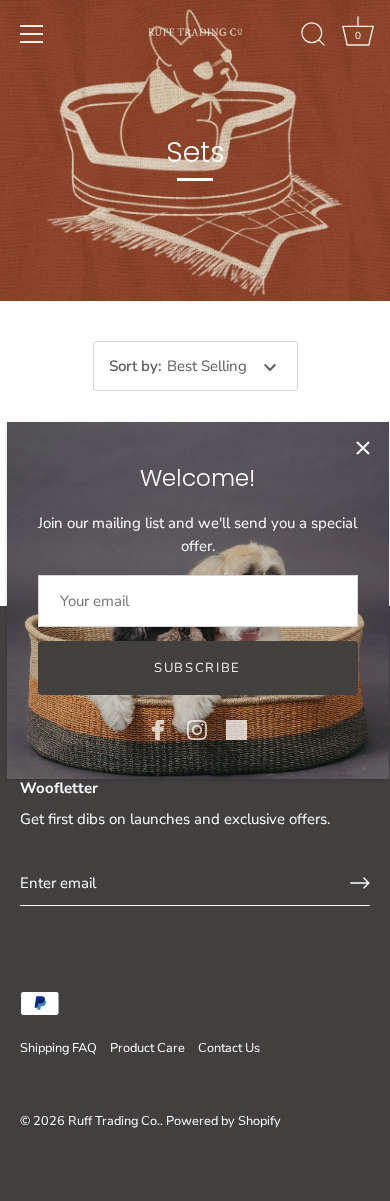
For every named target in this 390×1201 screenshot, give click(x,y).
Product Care (147, 1048)
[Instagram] (197, 729)
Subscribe (197, 668)
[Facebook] (158, 729)
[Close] (363, 448)
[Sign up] (360, 883)
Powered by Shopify (223, 1121)
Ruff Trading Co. (114, 1121)
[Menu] (32, 34)
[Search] (313, 37)
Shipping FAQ (58, 1048)
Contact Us (229, 1048)
